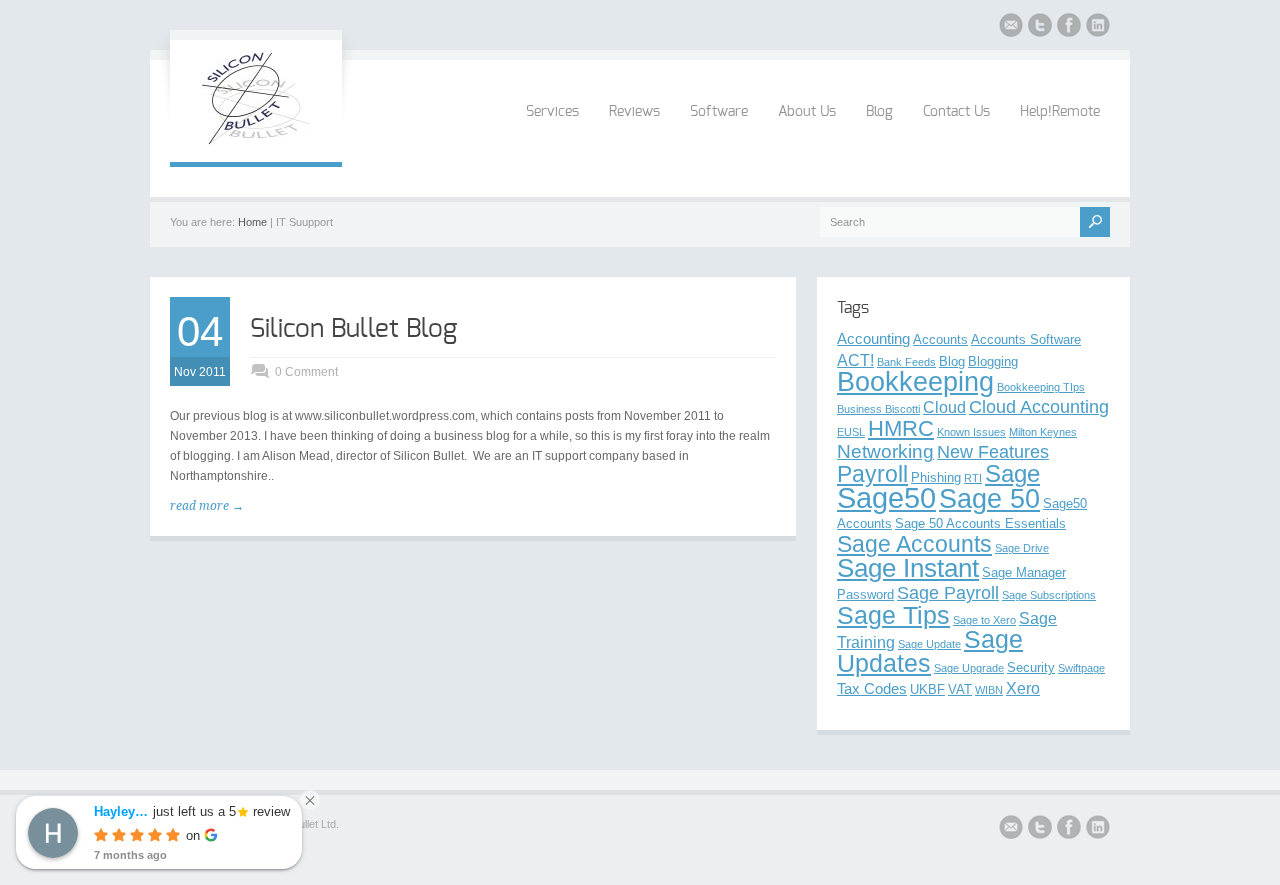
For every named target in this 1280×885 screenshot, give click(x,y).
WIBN (989, 690)
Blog (879, 112)
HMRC (901, 428)
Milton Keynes (1043, 432)
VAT (960, 689)
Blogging (993, 361)
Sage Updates (930, 651)
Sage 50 (989, 499)
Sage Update (929, 644)
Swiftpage (1081, 668)
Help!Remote (1060, 112)
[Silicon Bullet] (256, 142)
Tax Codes (872, 689)
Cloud (944, 407)
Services (552, 112)
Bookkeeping (915, 381)
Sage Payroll (948, 593)
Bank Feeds (906, 362)
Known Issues (971, 432)
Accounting (873, 339)
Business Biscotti (878, 409)
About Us (807, 112)
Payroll (872, 474)
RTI (973, 478)
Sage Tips (893, 615)
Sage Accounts (914, 544)
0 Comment (306, 372)
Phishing (936, 477)
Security (1031, 667)
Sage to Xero (984, 620)
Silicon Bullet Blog (353, 329)
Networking (885, 451)
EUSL (851, 432)
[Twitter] (1040, 28)
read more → (207, 506)
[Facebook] (1069, 28)
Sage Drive (1022, 548)
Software (719, 112)
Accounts (940, 339)
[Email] (1011, 28)
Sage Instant (908, 568)
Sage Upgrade (969, 668)
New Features (993, 452)
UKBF (927, 689)
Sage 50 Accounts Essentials (980, 523)
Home (252, 222)
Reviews (634, 112)
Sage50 (886, 497)
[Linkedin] (1098, 28)
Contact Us (956, 112)
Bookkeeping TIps (1041, 387)
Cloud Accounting (1039, 407)
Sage (1012, 473)
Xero (1023, 688)
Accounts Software (1026, 339)
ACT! (855, 360)
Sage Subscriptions (1049, 595)
